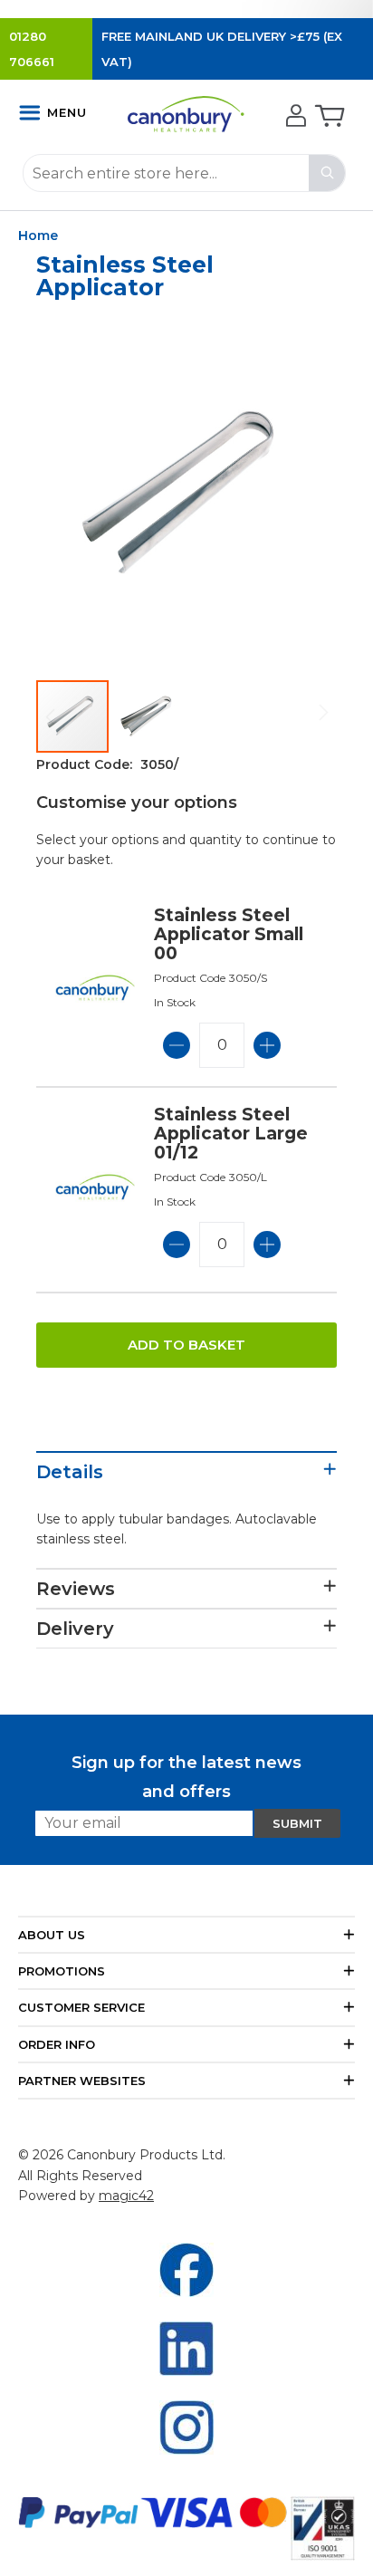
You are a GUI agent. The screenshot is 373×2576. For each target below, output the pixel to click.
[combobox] (184, 173)
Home (38, 235)
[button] (147, 716)
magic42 (126, 2196)
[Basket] (328, 117)
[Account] (294, 117)
